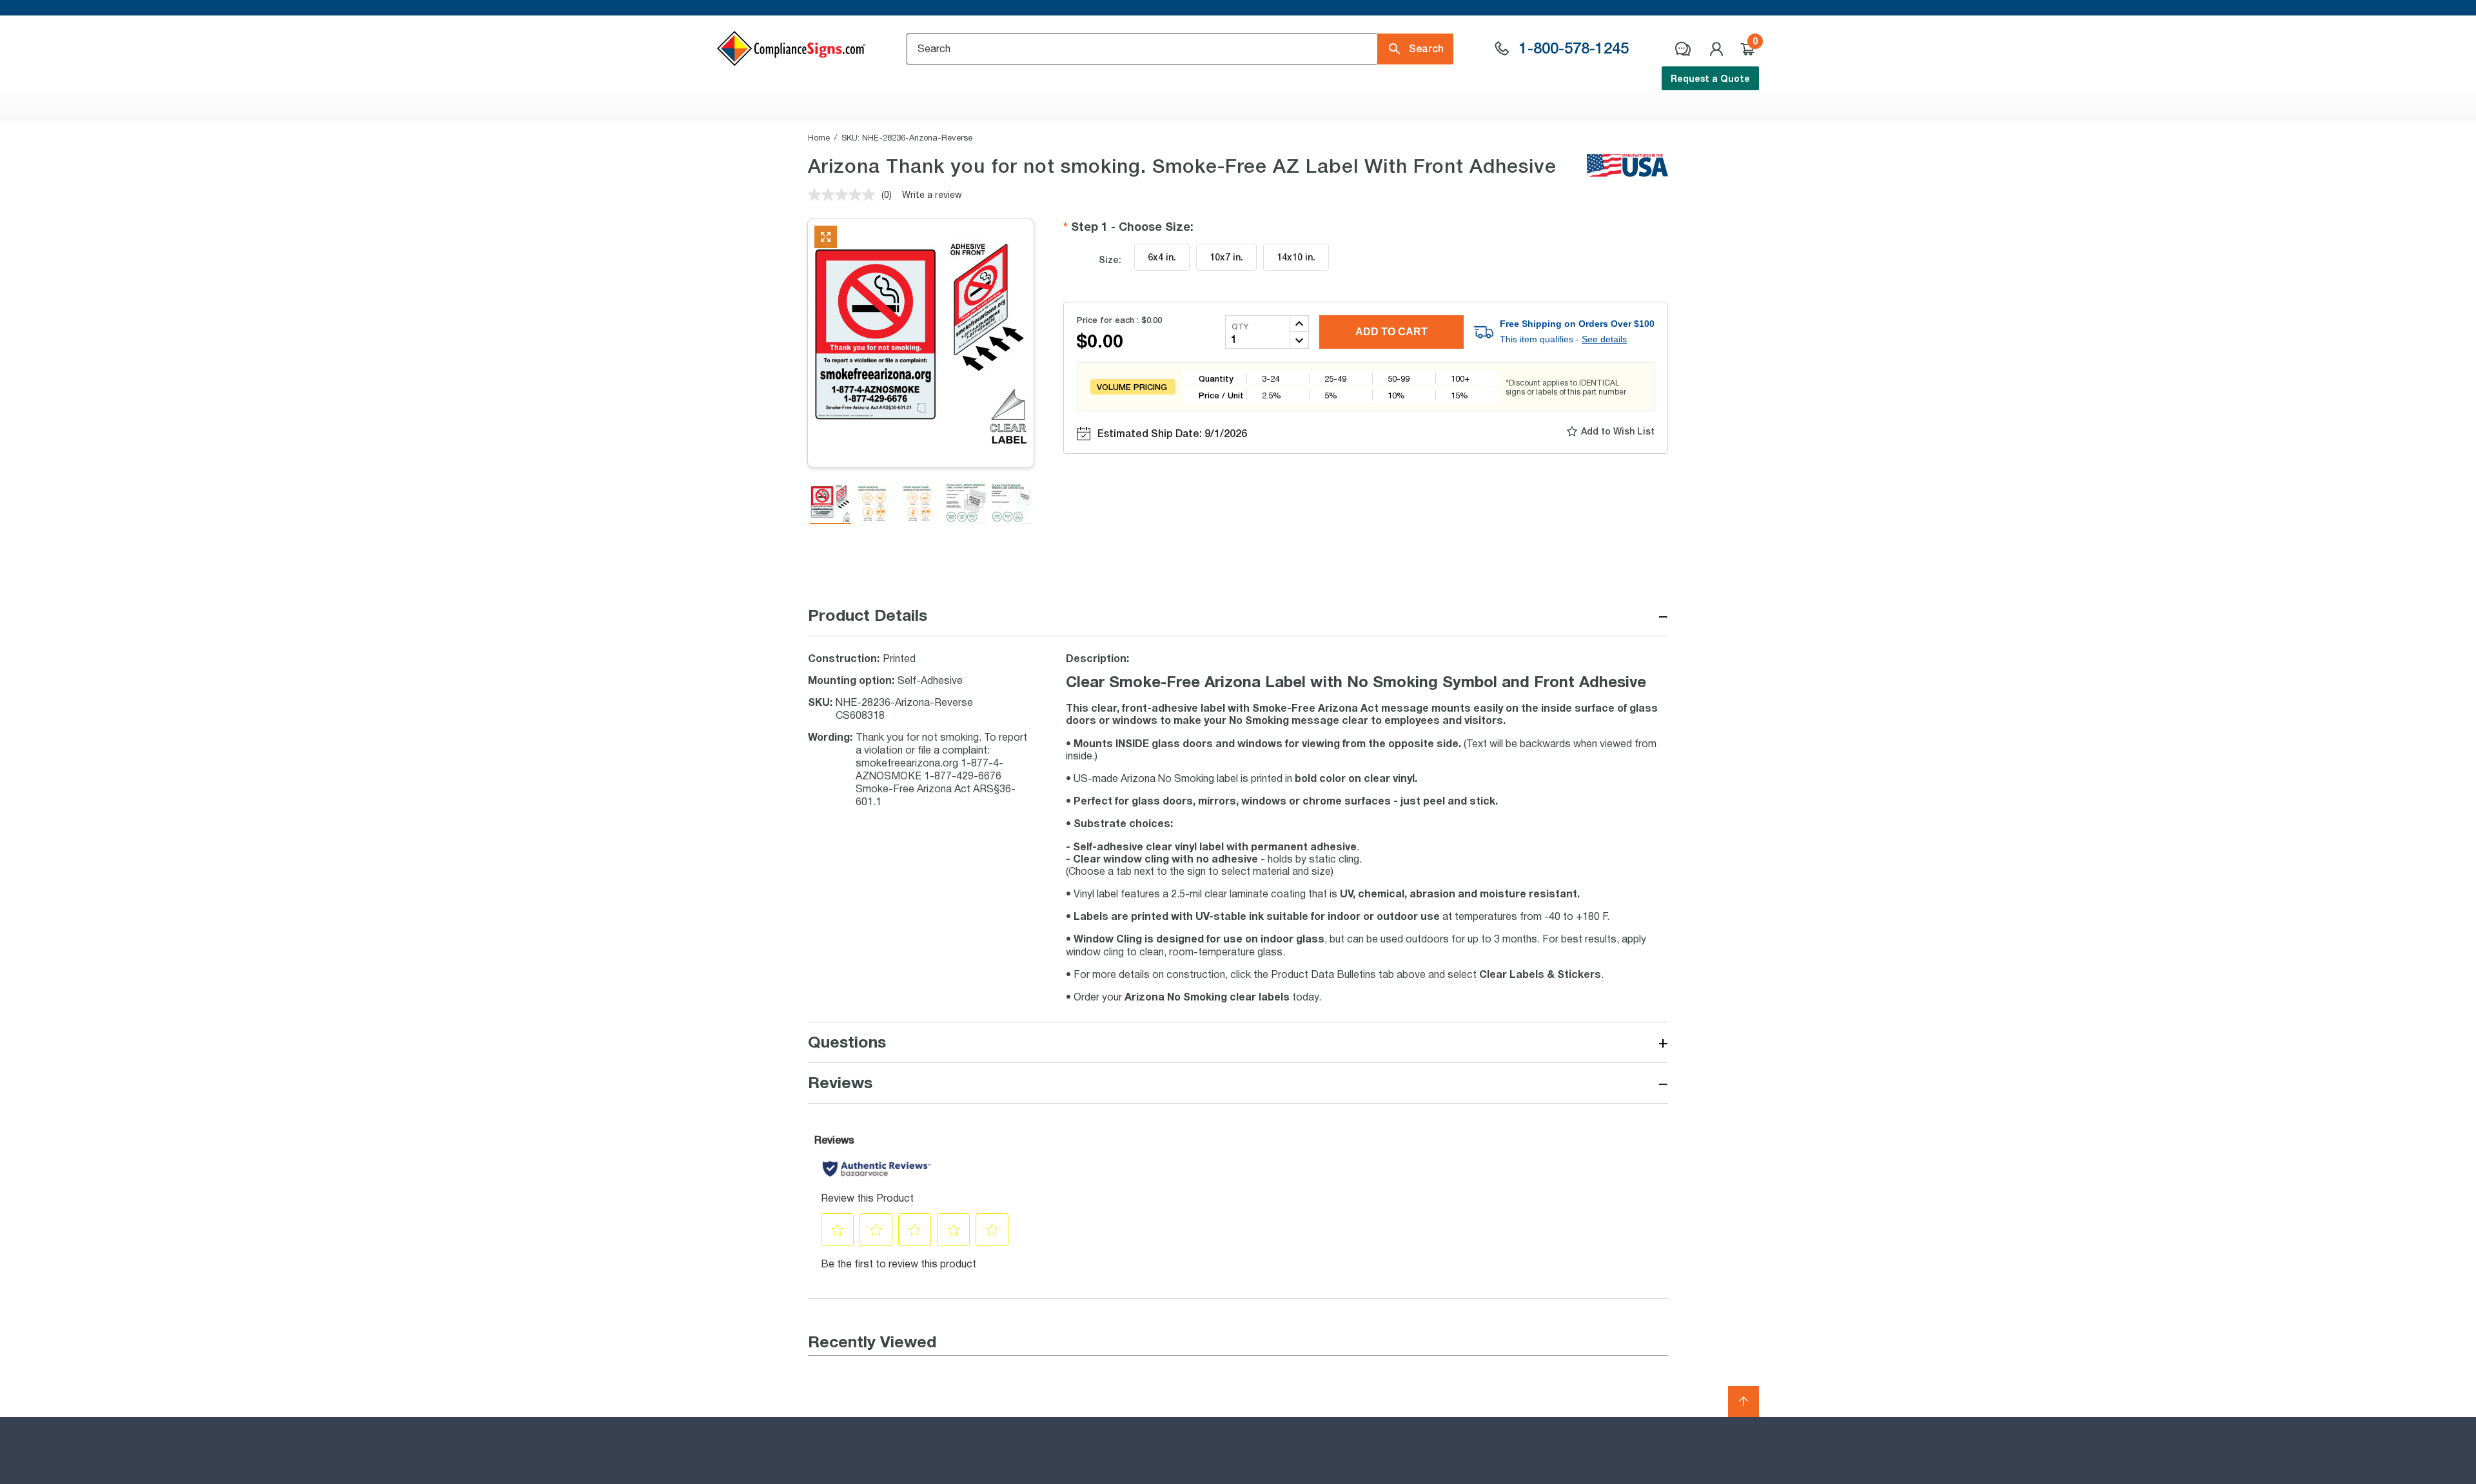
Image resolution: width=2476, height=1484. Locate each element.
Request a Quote (1710, 78)
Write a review (932, 194)
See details (1604, 339)
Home (819, 137)
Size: (1110, 259)
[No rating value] (845, 195)
